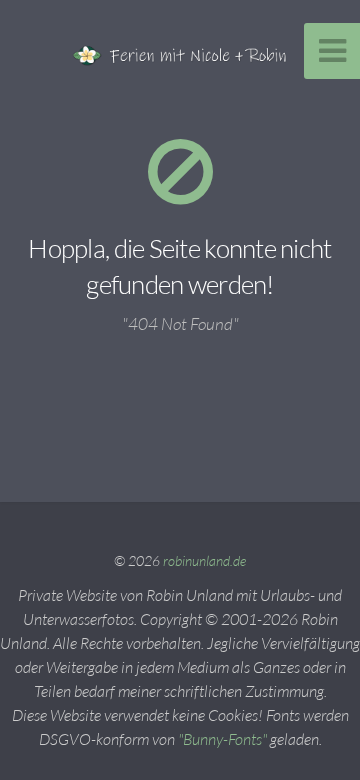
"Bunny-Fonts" (222, 739)
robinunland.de (204, 560)
